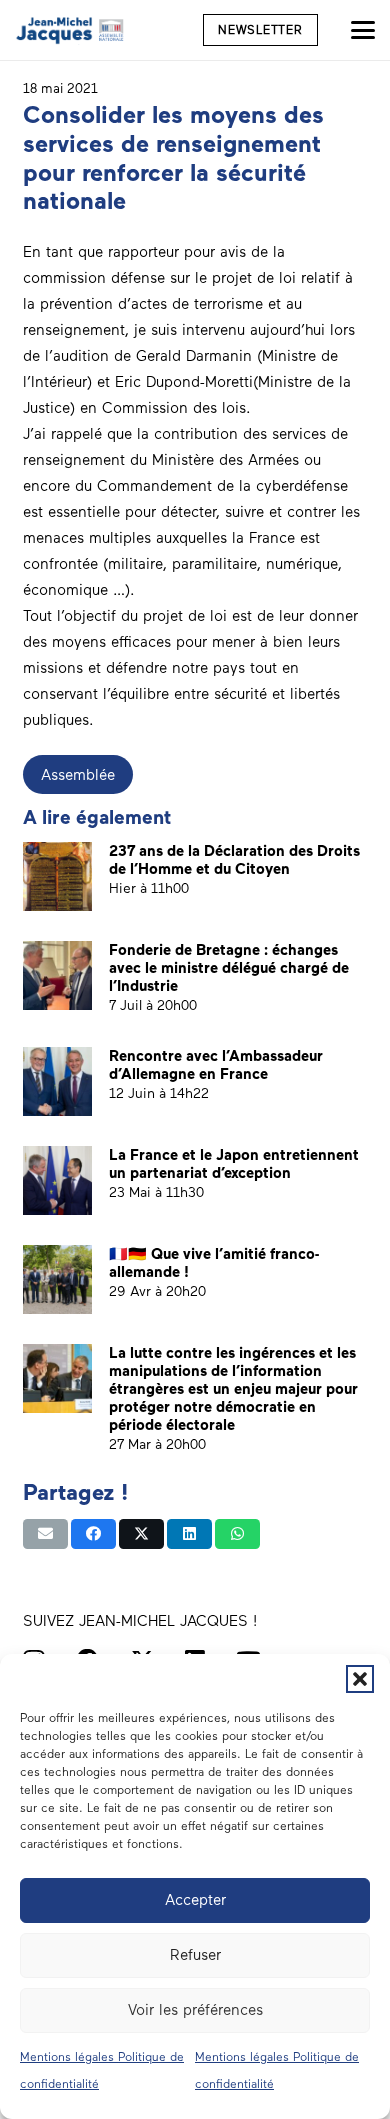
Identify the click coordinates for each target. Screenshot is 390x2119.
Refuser (195, 1955)
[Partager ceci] (93, 1534)
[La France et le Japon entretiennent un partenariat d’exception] (57, 1180)
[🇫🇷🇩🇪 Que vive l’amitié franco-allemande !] (57, 1279)
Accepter (195, 1900)
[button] (360, 1679)
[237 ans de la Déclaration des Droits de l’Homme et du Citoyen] (57, 876)
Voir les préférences (195, 2010)
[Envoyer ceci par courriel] (45, 1534)
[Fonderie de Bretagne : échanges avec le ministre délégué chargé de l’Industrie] (57, 975)
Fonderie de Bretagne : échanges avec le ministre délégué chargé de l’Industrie (229, 968)
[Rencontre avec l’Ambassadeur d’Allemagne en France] (57, 1081)
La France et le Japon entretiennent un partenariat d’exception (234, 1164)
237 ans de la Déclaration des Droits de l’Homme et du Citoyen (234, 860)
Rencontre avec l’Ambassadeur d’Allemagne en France (216, 1065)
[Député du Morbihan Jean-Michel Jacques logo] (71, 30)
